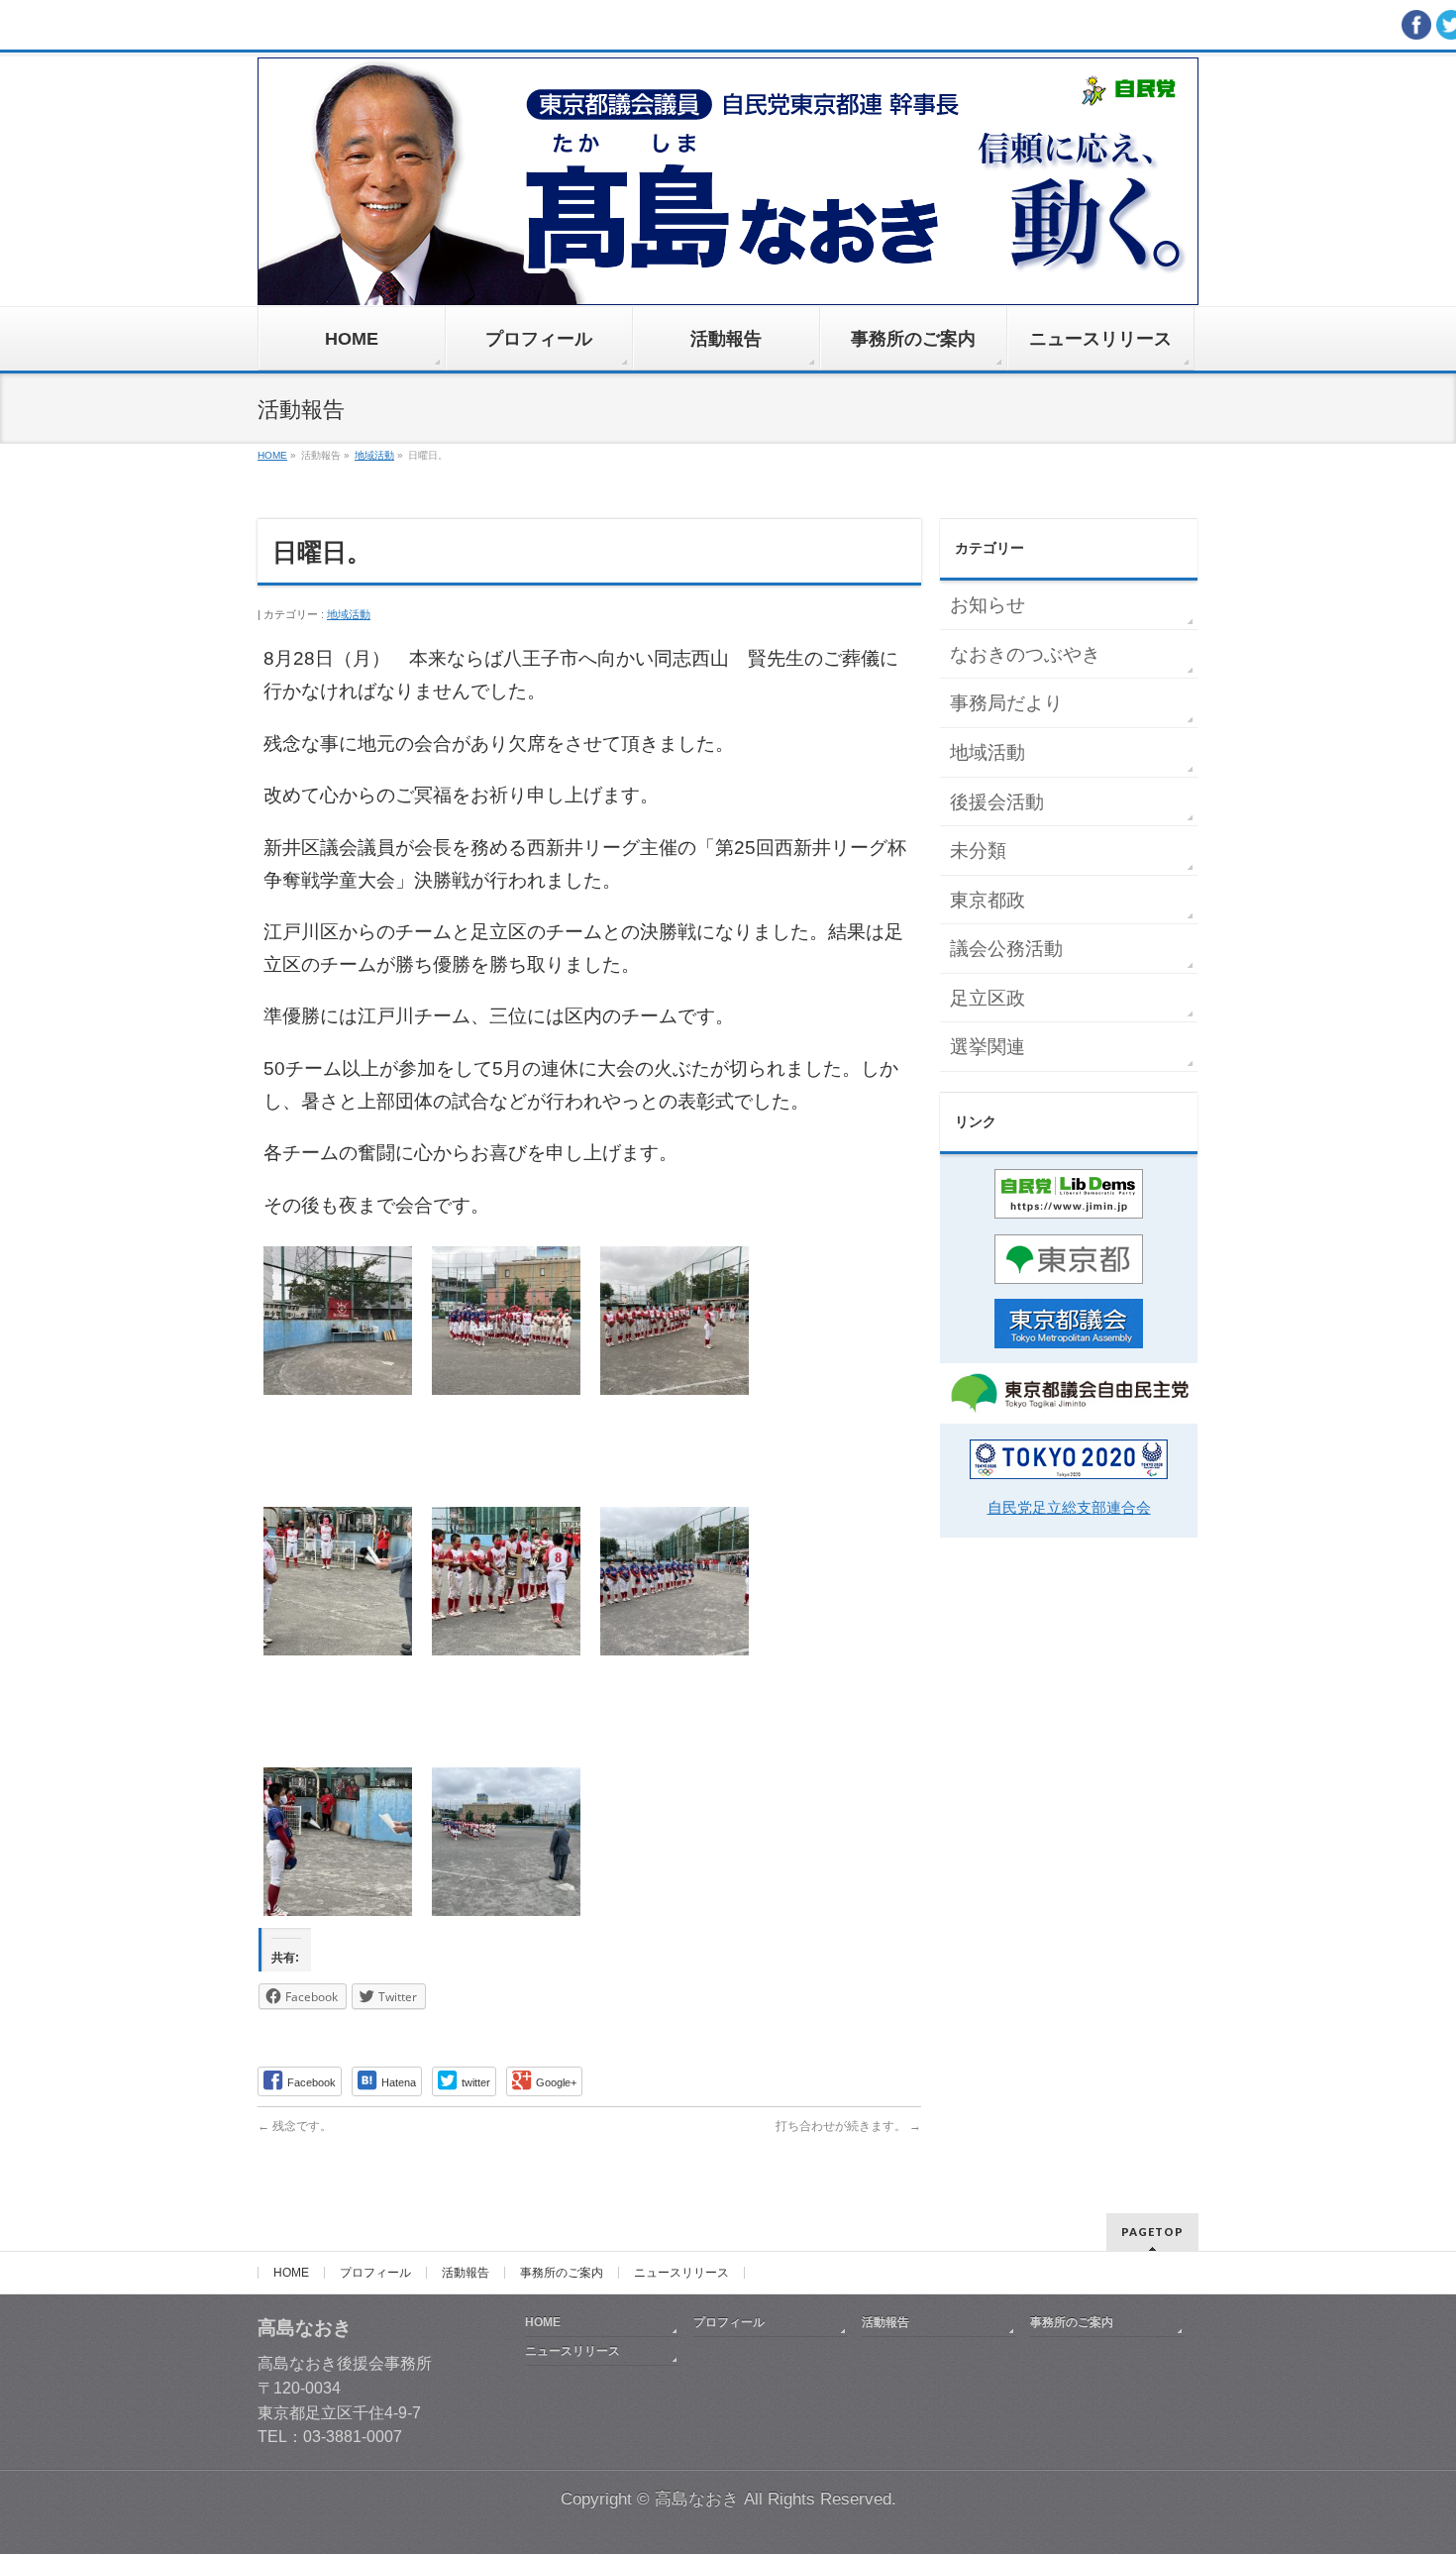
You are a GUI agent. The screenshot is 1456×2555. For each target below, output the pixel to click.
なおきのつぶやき (1025, 654)
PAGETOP (1152, 2232)
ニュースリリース (681, 2273)
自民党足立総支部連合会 (1069, 1507)
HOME (291, 2273)
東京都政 (988, 900)
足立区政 (988, 998)
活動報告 (466, 2273)
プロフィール (375, 2273)
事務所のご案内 (562, 2273)
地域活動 (349, 614)
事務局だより (1006, 703)
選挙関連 (988, 1047)
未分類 (978, 851)
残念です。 (295, 2126)
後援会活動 (997, 802)
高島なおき (697, 2499)
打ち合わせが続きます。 (848, 2126)
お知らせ (988, 605)
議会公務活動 (1006, 949)
